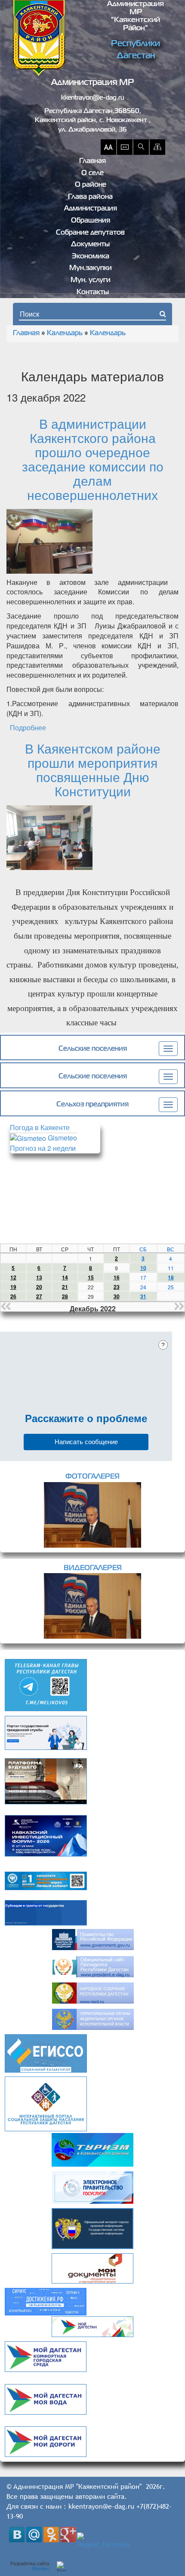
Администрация (91, 209)
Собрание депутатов (90, 233)
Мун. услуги (91, 280)
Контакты (93, 292)
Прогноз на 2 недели (43, 1148)
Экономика (91, 257)
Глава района (90, 197)
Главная (92, 161)
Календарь (65, 333)
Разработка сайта (30, 2566)
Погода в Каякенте (40, 1127)
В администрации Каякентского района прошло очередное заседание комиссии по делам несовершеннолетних (93, 459)
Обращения (91, 221)
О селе (92, 173)
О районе (91, 185)
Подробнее (28, 727)
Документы (90, 245)
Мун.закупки (91, 268)
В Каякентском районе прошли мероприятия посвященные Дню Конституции (93, 770)
